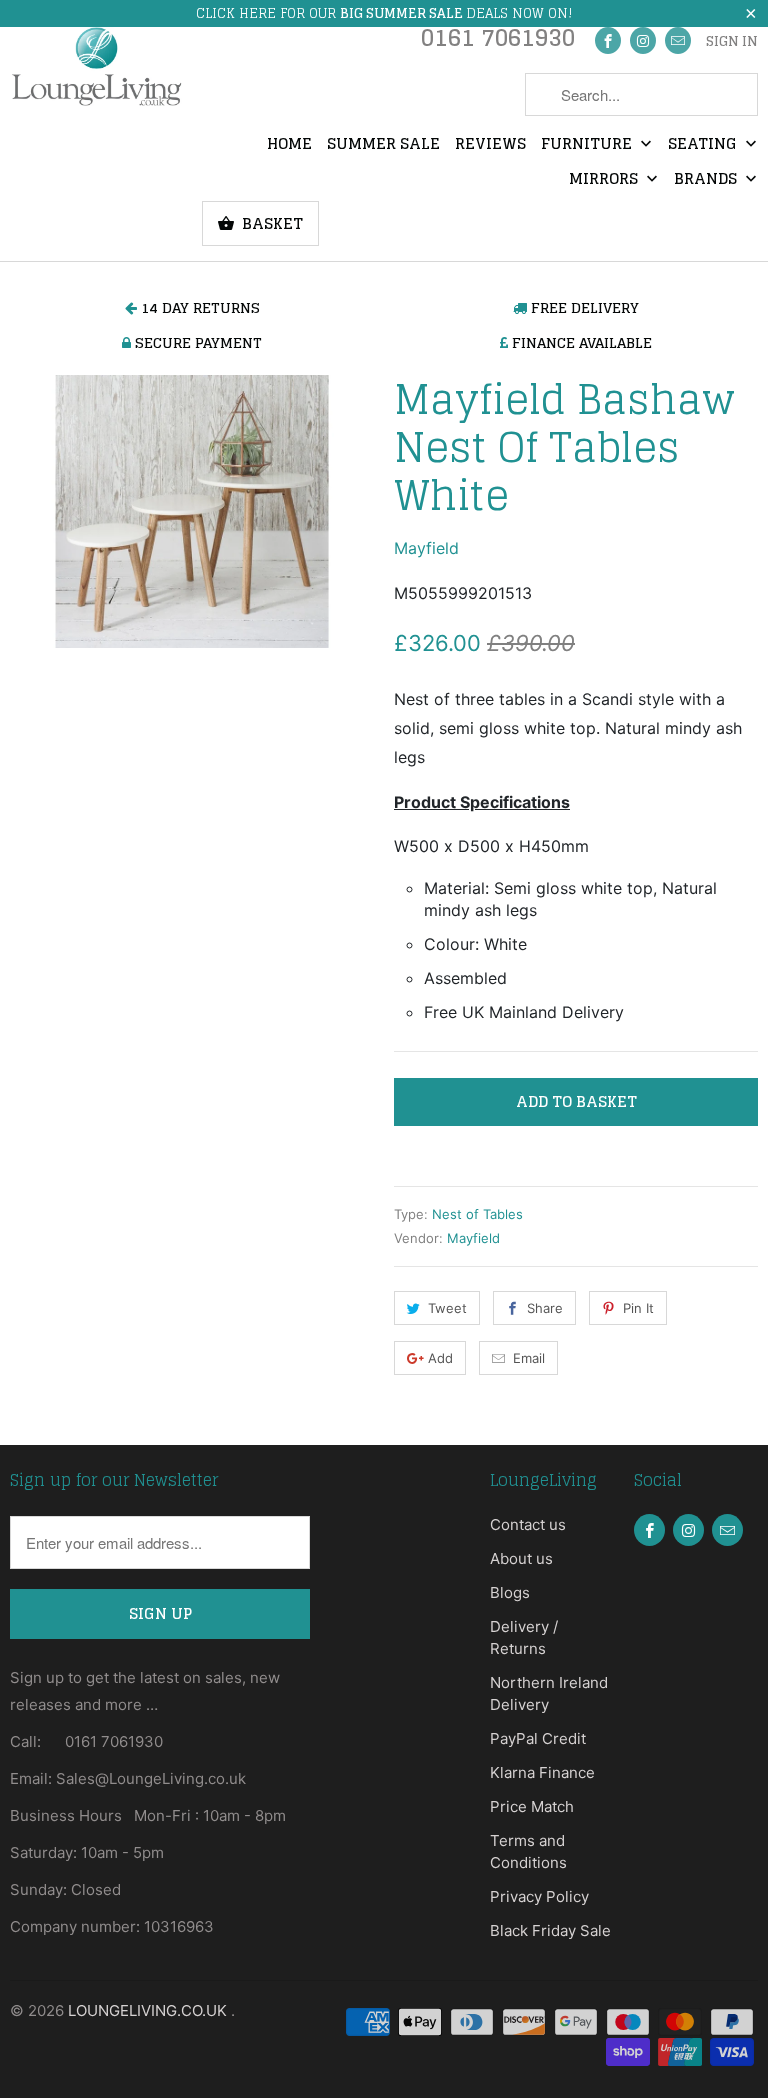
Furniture (588, 145)
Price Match (532, 1806)
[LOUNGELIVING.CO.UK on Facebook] (608, 40)
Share (545, 1308)
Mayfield (426, 548)
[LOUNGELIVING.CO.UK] (96, 66)
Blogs (510, 1592)
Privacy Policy (539, 1896)
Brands (707, 180)
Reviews (490, 145)
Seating (704, 145)
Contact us (528, 1524)
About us (521, 1558)
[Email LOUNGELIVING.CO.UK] (678, 40)
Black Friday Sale (550, 1930)
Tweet (447, 1308)
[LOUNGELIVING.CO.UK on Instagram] (643, 40)
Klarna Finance (542, 1772)
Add (440, 1358)
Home (289, 145)
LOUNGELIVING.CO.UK (149, 2010)
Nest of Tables (477, 1214)
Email (529, 1358)
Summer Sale (383, 145)
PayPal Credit (538, 1738)
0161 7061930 (498, 42)
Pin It (638, 1308)
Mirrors (605, 180)
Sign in (732, 42)
